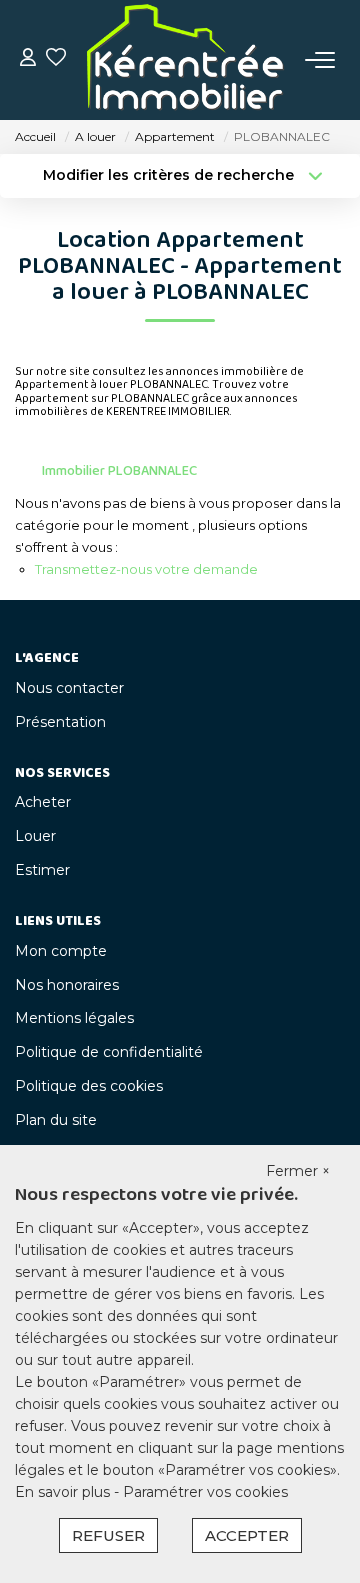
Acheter (43, 802)
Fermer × (298, 1171)
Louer (35, 836)
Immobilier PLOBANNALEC (119, 471)
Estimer (42, 870)
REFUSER (108, 1535)
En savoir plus (64, 1492)
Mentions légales (74, 1018)
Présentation (60, 722)
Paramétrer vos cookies (205, 1492)
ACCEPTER (247, 1535)
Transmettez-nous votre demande (146, 569)
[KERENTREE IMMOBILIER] (186, 60)
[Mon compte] (28, 59)
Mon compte (61, 951)
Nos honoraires (67, 985)
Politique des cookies (89, 1086)
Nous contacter (69, 688)
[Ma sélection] (56, 59)
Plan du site (56, 1120)
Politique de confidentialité (109, 1052)
